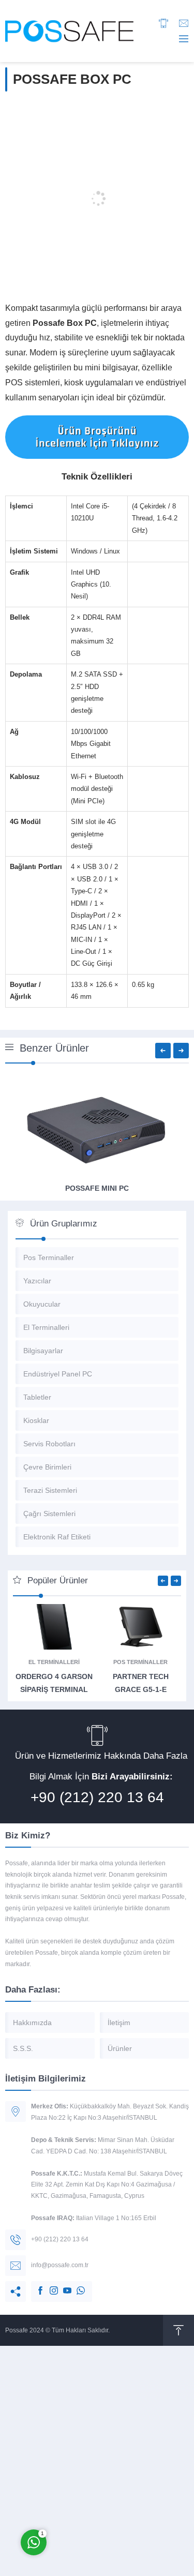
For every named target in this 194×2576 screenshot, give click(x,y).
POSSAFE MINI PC (97, 1188)
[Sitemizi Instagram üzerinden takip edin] (49, 2285)
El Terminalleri (54, 1662)
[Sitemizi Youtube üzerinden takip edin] (62, 2285)
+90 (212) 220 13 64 (97, 1797)
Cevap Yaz (98, 2499)
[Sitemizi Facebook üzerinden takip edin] (35, 2285)
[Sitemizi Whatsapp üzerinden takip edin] (76, 2285)
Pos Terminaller (140, 1662)
